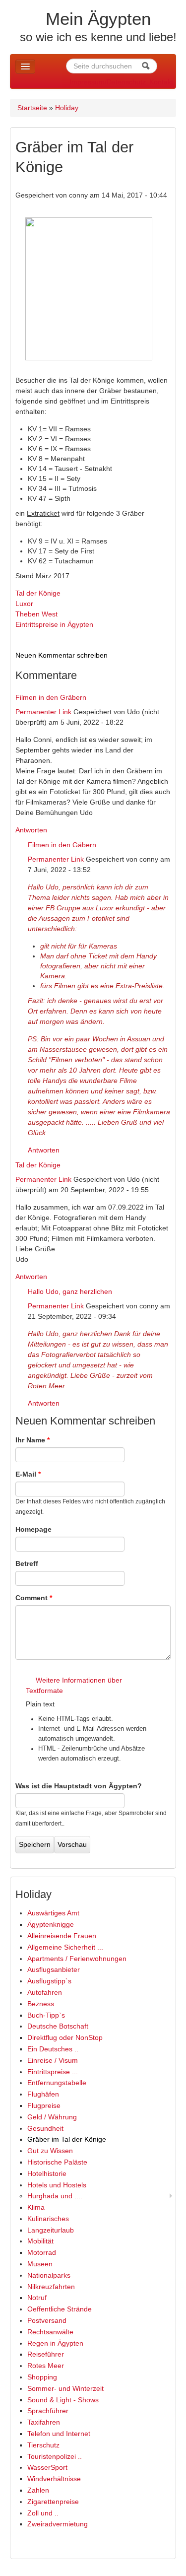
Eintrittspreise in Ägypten (54, 624)
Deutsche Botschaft (58, 2026)
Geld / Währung (52, 2117)
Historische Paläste (57, 2162)
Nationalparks (49, 2275)
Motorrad (42, 2252)
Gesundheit (45, 2128)
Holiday (67, 108)
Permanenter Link (43, 712)
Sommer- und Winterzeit (65, 2388)
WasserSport (47, 2467)
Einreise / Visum (53, 2060)
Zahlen (38, 2490)
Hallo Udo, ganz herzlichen (70, 1291)
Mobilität (40, 2241)
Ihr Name (32, 1440)
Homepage (33, 1529)
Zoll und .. (43, 2513)
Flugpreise (44, 2105)
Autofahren (45, 1992)
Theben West (36, 614)
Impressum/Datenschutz (108, 82)
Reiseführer (46, 2354)
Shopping (42, 2377)
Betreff (27, 1563)
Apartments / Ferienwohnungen (77, 1959)
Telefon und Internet (59, 2434)
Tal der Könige (38, 593)
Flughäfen (43, 2094)
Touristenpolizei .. (55, 2456)
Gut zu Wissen (50, 2151)
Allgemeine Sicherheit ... (65, 1947)
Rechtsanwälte (50, 2332)
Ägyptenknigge (51, 1924)
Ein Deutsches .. (53, 2049)
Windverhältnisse (54, 2479)
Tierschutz (43, 2445)
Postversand (47, 2320)
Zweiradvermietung (58, 2524)
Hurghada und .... (55, 2196)
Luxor (24, 604)
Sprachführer (48, 2411)
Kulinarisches (48, 2219)
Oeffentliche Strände (60, 2309)
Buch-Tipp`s (46, 2015)
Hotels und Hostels (57, 2185)
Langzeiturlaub (51, 2230)
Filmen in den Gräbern (51, 697)
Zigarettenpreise (53, 2502)
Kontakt (161, 82)
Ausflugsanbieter (54, 1969)
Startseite (32, 108)
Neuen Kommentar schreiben (62, 655)
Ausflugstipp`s (49, 1981)
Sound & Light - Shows (63, 2400)
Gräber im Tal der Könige (67, 2139)
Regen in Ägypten (55, 2343)
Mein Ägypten (98, 19)
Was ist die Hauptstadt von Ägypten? (79, 1786)
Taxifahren (44, 2422)
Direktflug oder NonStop (65, 2037)
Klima (36, 2207)
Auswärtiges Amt (53, 1913)
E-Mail (28, 1474)
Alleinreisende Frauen (62, 1936)
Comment (34, 1598)
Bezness (41, 2004)
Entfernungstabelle (57, 2083)
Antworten (31, 830)
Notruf (37, 2298)
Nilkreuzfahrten (51, 2287)
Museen (40, 2264)
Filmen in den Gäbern (62, 845)
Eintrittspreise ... (53, 2072)
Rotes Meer (46, 2366)
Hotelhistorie (47, 2173)
